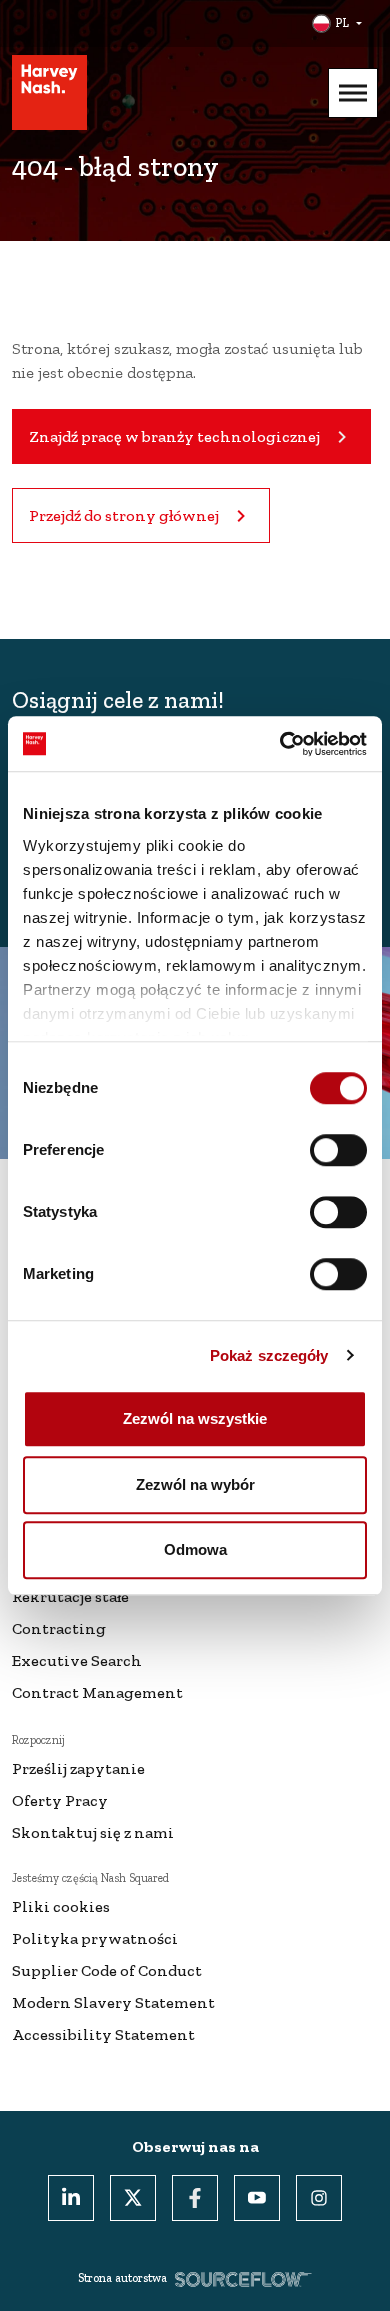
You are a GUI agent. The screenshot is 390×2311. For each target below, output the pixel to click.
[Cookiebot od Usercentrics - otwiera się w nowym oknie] (280, 744)
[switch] (338, 1150)
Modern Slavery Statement (113, 2002)
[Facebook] (195, 2198)
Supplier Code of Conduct (107, 1970)
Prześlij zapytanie (78, 1768)
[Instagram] (319, 2198)
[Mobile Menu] (353, 93)
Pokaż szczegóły (269, 1355)
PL (342, 23)
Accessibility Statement (103, 2034)
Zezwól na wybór (195, 1484)
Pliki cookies (61, 1906)
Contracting (59, 1628)
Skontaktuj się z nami (93, 1832)
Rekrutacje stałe (70, 1596)
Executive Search (77, 1660)
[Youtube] (257, 2198)
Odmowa (195, 1549)
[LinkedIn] (71, 2198)
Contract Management (97, 1692)
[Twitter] (133, 2198)
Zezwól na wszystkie (195, 1418)
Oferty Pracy (60, 1800)
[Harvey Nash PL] (49, 92)
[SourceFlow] (243, 2278)
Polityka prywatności (95, 1938)
